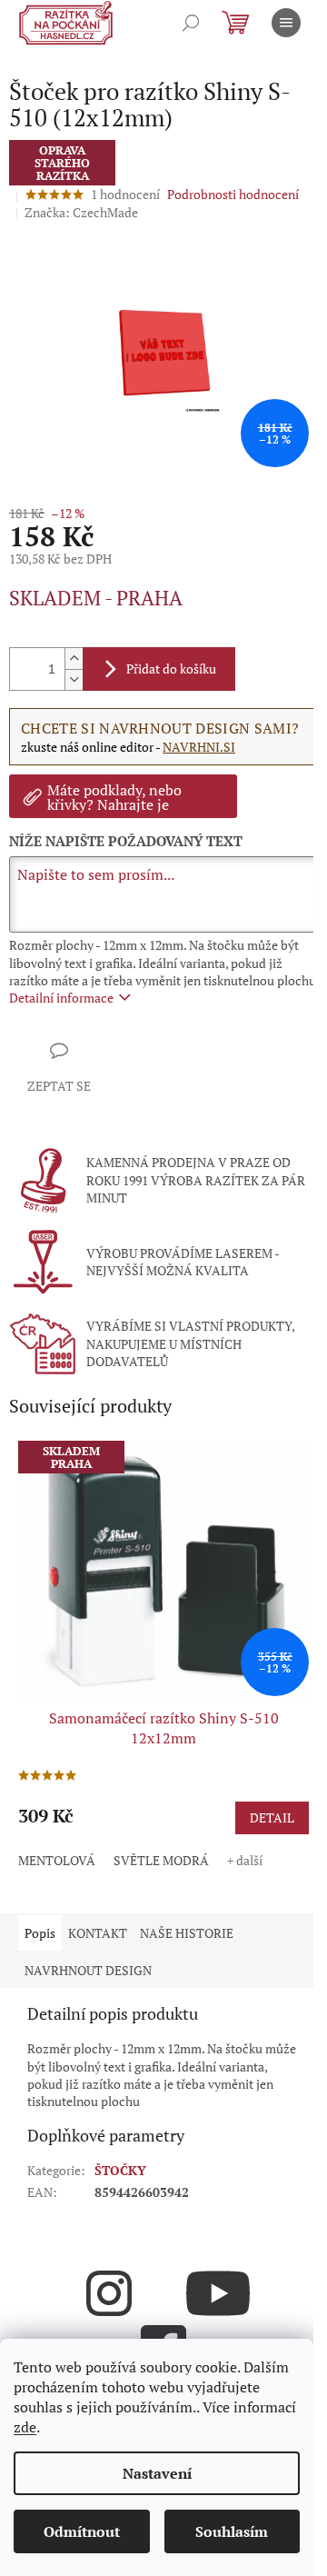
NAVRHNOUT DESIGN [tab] (88, 1970)
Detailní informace (61, 998)
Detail (272, 1817)
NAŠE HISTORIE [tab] (187, 1933)
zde (25, 2427)
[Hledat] (191, 23)
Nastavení (157, 2473)
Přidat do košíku (171, 669)
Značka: (81, 212)
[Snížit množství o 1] (74, 679)
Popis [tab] (40, 1933)
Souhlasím (232, 2531)
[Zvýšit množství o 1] (74, 659)
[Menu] (286, 23)
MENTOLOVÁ (57, 1860)
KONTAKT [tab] (98, 1933)
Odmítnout (82, 2531)
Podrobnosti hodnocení (233, 194)
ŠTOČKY (120, 2170)
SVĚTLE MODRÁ (161, 1860)
